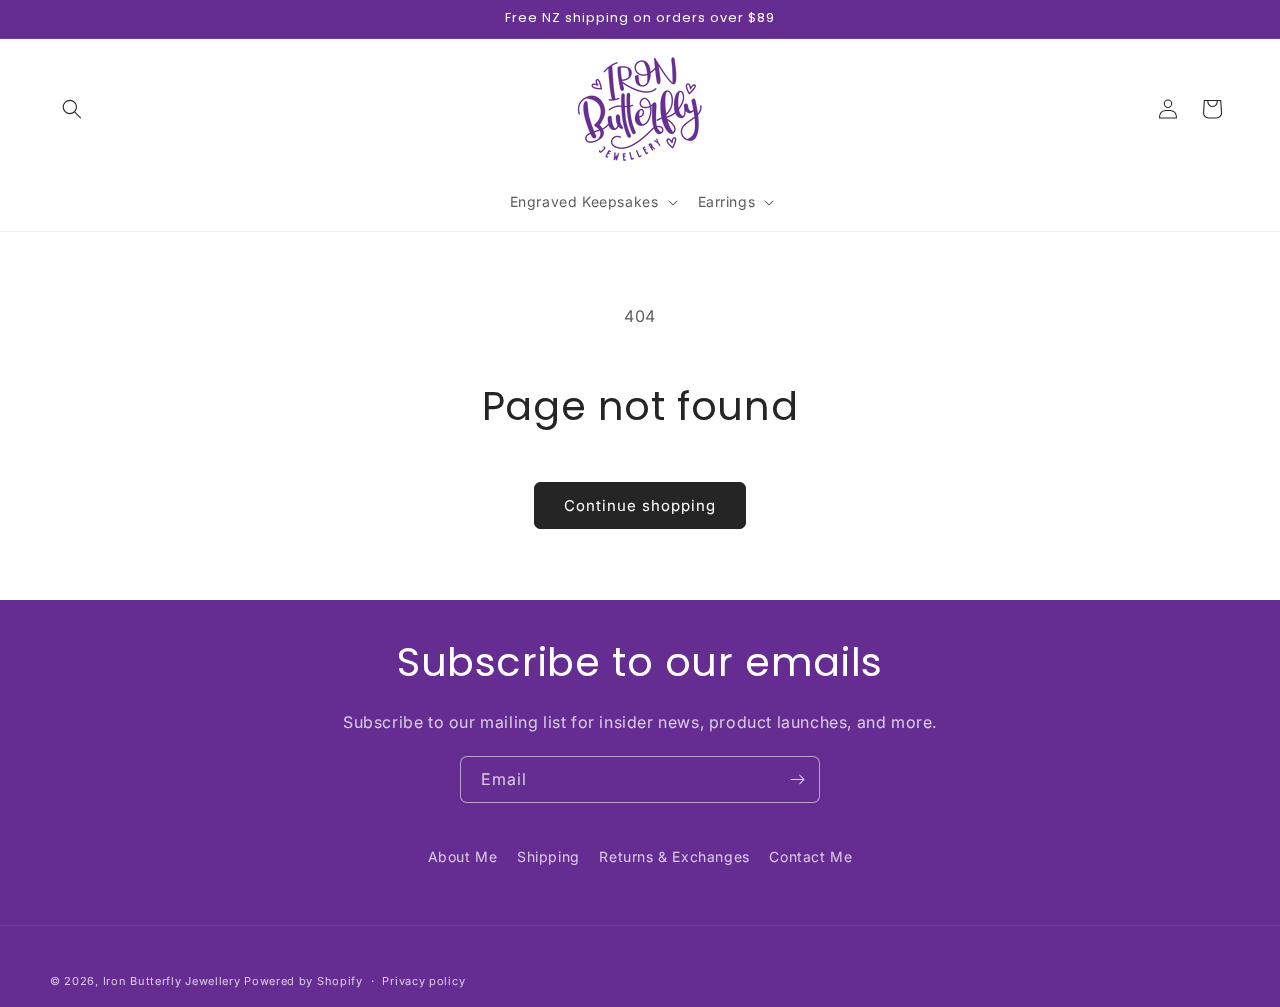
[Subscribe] (797, 779)
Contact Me (810, 856)
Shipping (548, 856)
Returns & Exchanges (674, 856)
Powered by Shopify (303, 981)
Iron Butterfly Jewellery (172, 981)
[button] (72, 109)
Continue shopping (640, 505)
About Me (463, 856)
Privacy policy (423, 980)
